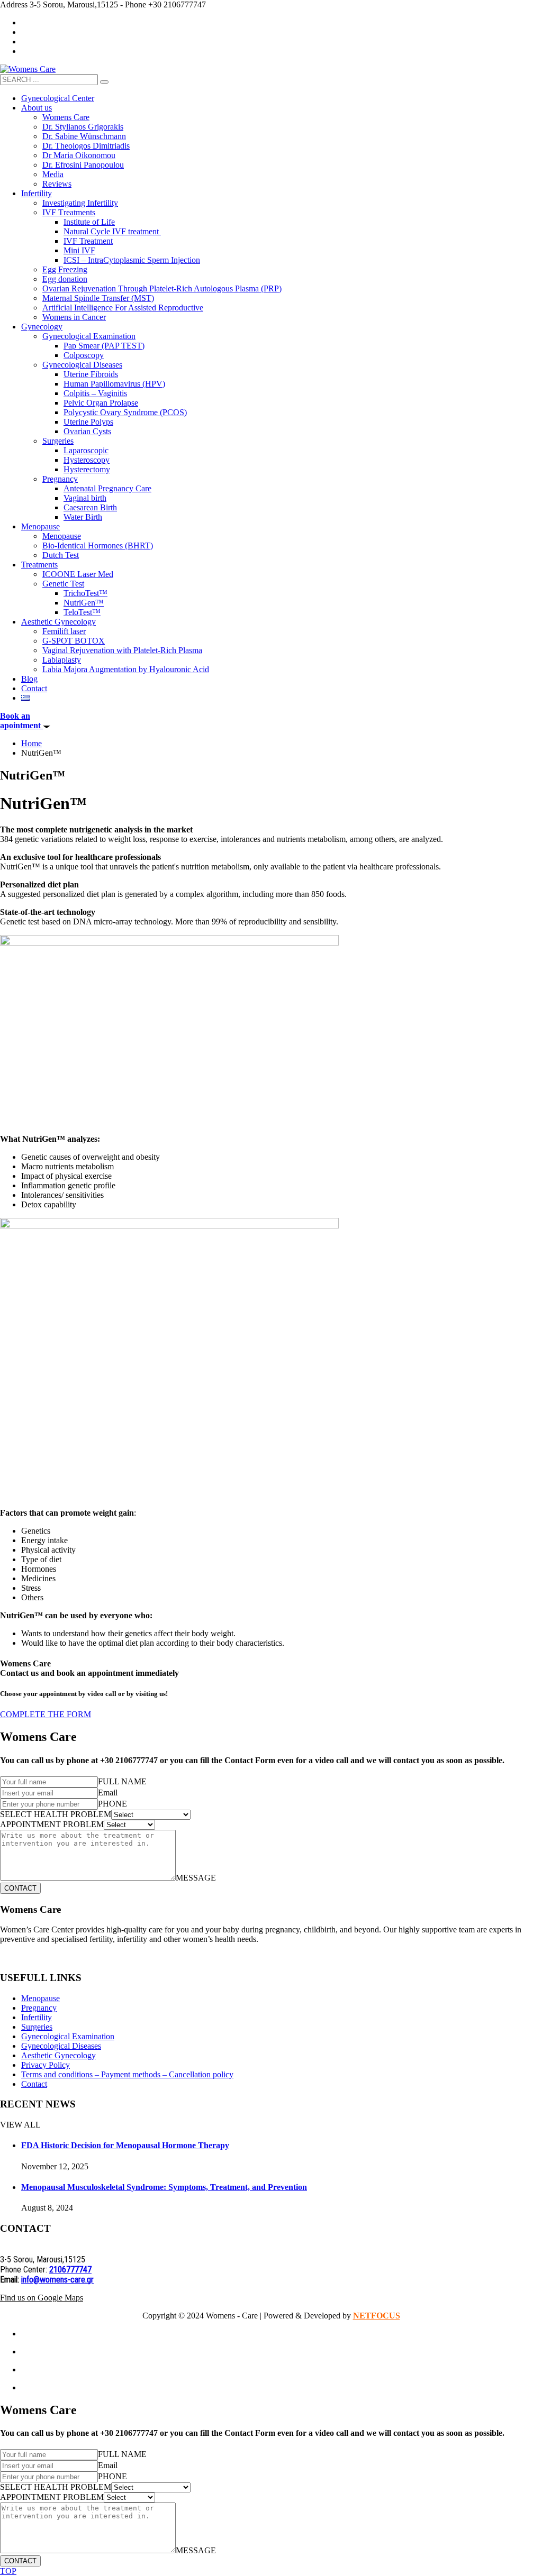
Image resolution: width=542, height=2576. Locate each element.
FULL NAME (122, 1781)
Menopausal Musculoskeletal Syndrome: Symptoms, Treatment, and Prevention (164, 2187)
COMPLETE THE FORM (46, 1714)
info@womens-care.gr (57, 2280)
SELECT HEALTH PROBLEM (56, 1814)
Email (108, 1793)
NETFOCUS (377, 2316)
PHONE (112, 1804)
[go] (104, 82)
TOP (8, 2571)
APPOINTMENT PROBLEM (52, 1824)
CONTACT (20, 1888)
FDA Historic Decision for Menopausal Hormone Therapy (125, 2145)
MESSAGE (196, 1878)
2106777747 (70, 2270)
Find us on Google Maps (42, 2298)
